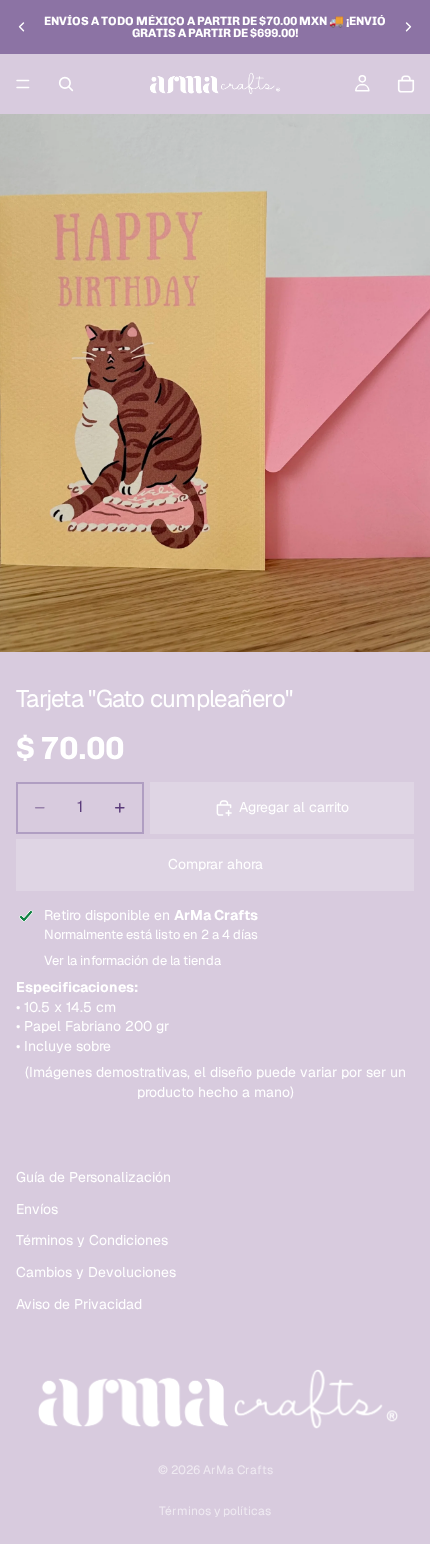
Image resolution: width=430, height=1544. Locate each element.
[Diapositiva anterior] (22, 27)
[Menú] (23, 84)
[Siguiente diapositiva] (408, 27)
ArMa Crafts (238, 1470)
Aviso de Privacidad (79, 1304)
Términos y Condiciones (92, 1241)
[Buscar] (66, 84)
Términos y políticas (215, 1511)
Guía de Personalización (93, 1177)
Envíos (37, 1209)
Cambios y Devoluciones (96, 1272)
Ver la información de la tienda (132, 960)
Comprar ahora (215, 864)
